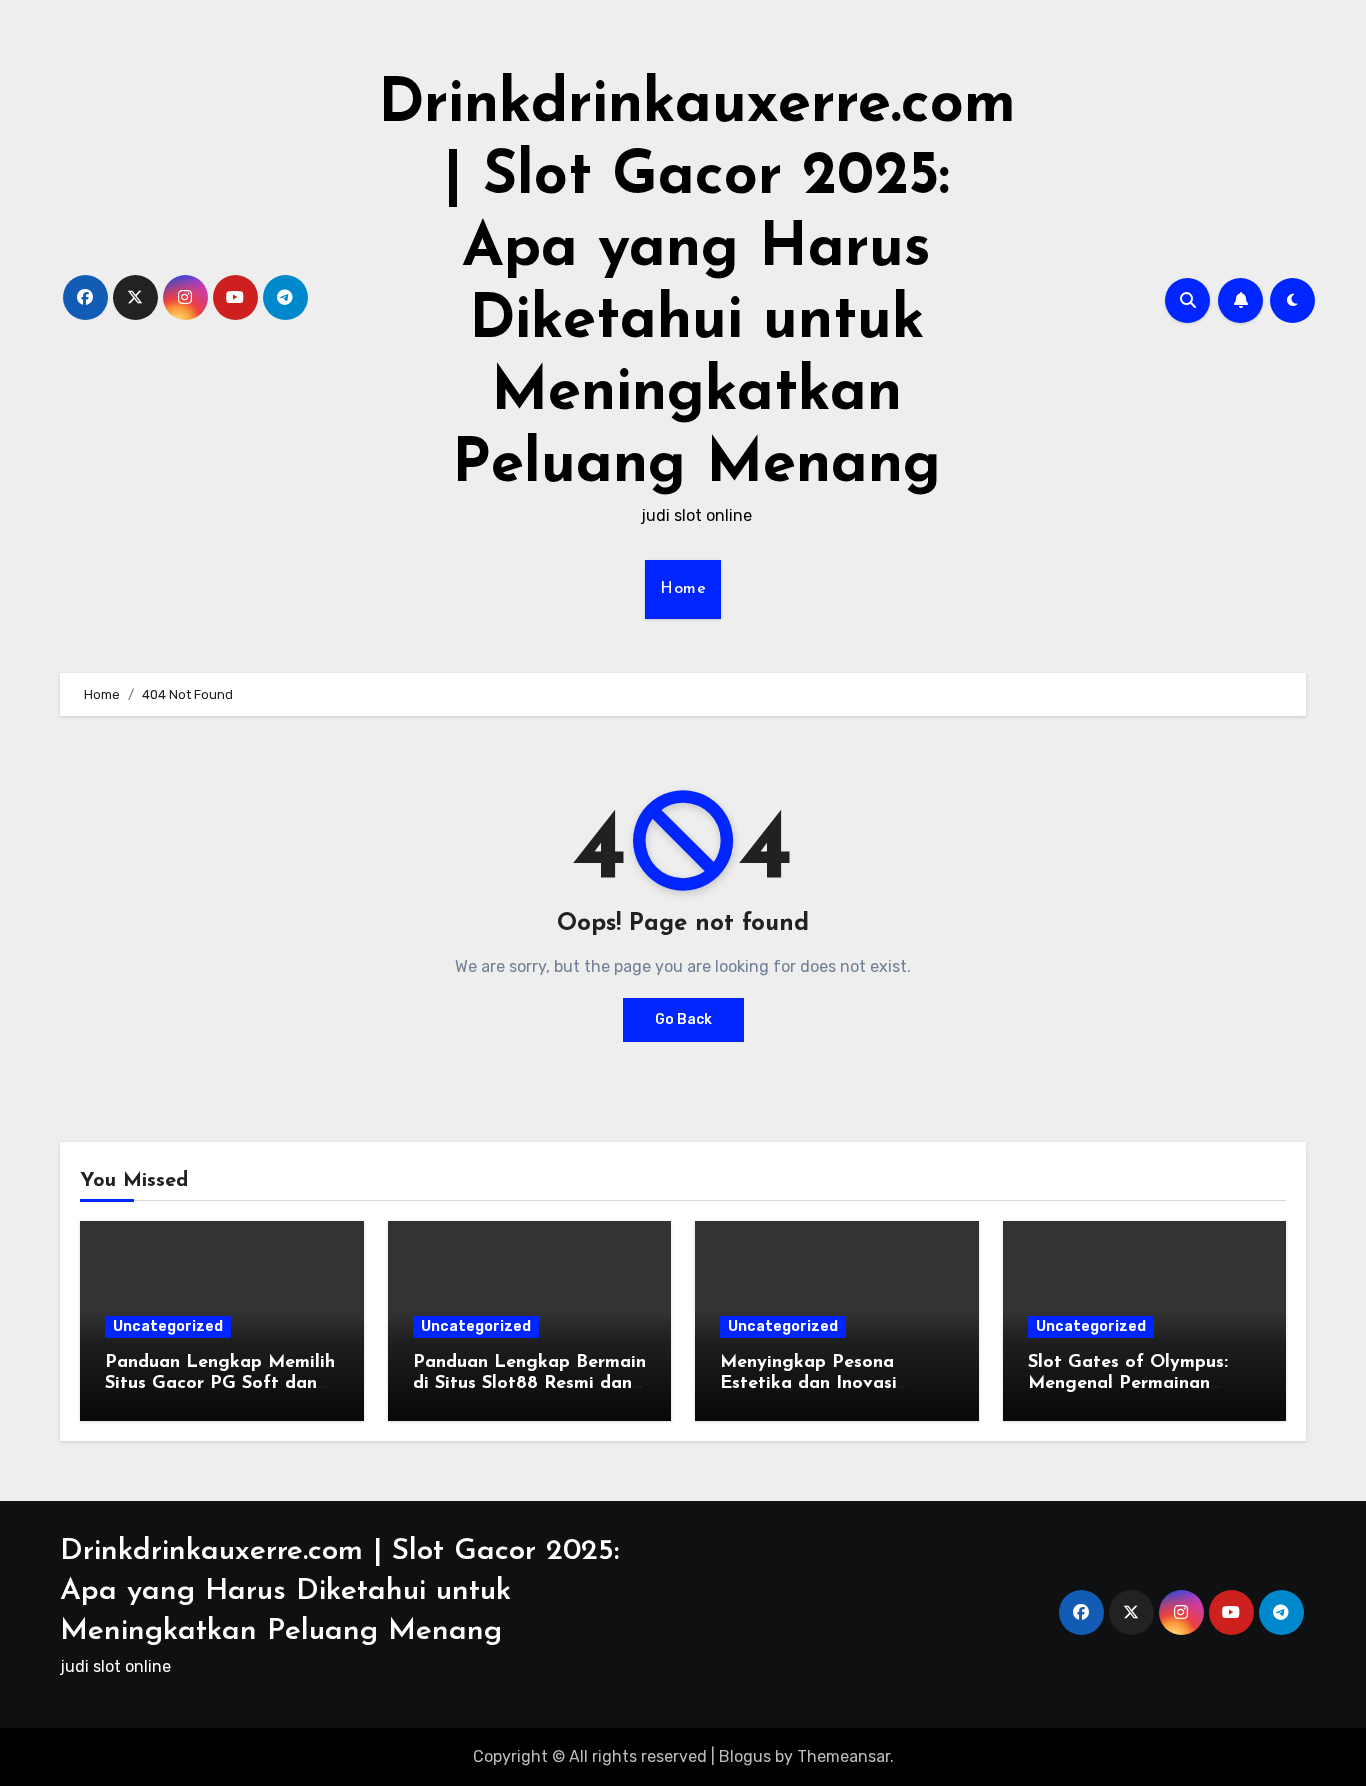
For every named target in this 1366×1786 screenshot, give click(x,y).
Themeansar (843, 1756)
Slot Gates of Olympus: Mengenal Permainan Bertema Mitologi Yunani (1136, 1384)
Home (683, 589)
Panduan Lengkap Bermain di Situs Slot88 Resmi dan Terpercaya (529, 1384)
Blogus (745, 1756)
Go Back (683, 1019)
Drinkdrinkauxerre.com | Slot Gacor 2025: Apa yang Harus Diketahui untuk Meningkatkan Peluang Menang (339, 1591)
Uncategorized (168, 1326)
